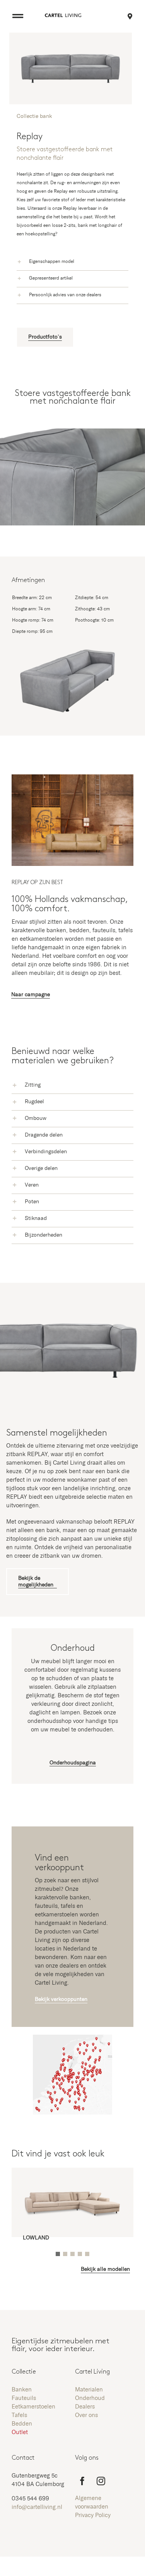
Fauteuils (24, 2398)
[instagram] (101, 2481)
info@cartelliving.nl (37, 2507)
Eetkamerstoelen (33, 2407)
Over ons (86, 2415)
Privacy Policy (93, 2515)
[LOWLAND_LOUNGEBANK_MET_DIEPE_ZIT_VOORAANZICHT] (72, 2178)
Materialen (89, 2390)
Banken (22, 2390)
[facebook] (82, 2481)
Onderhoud (90, 2398)
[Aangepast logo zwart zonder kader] (63, 16)
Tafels (19, 2415)
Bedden (22, 2424)
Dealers (85, 2407)
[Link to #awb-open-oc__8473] (18, 16)
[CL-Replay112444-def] (72, 777)
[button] (72, 262)
